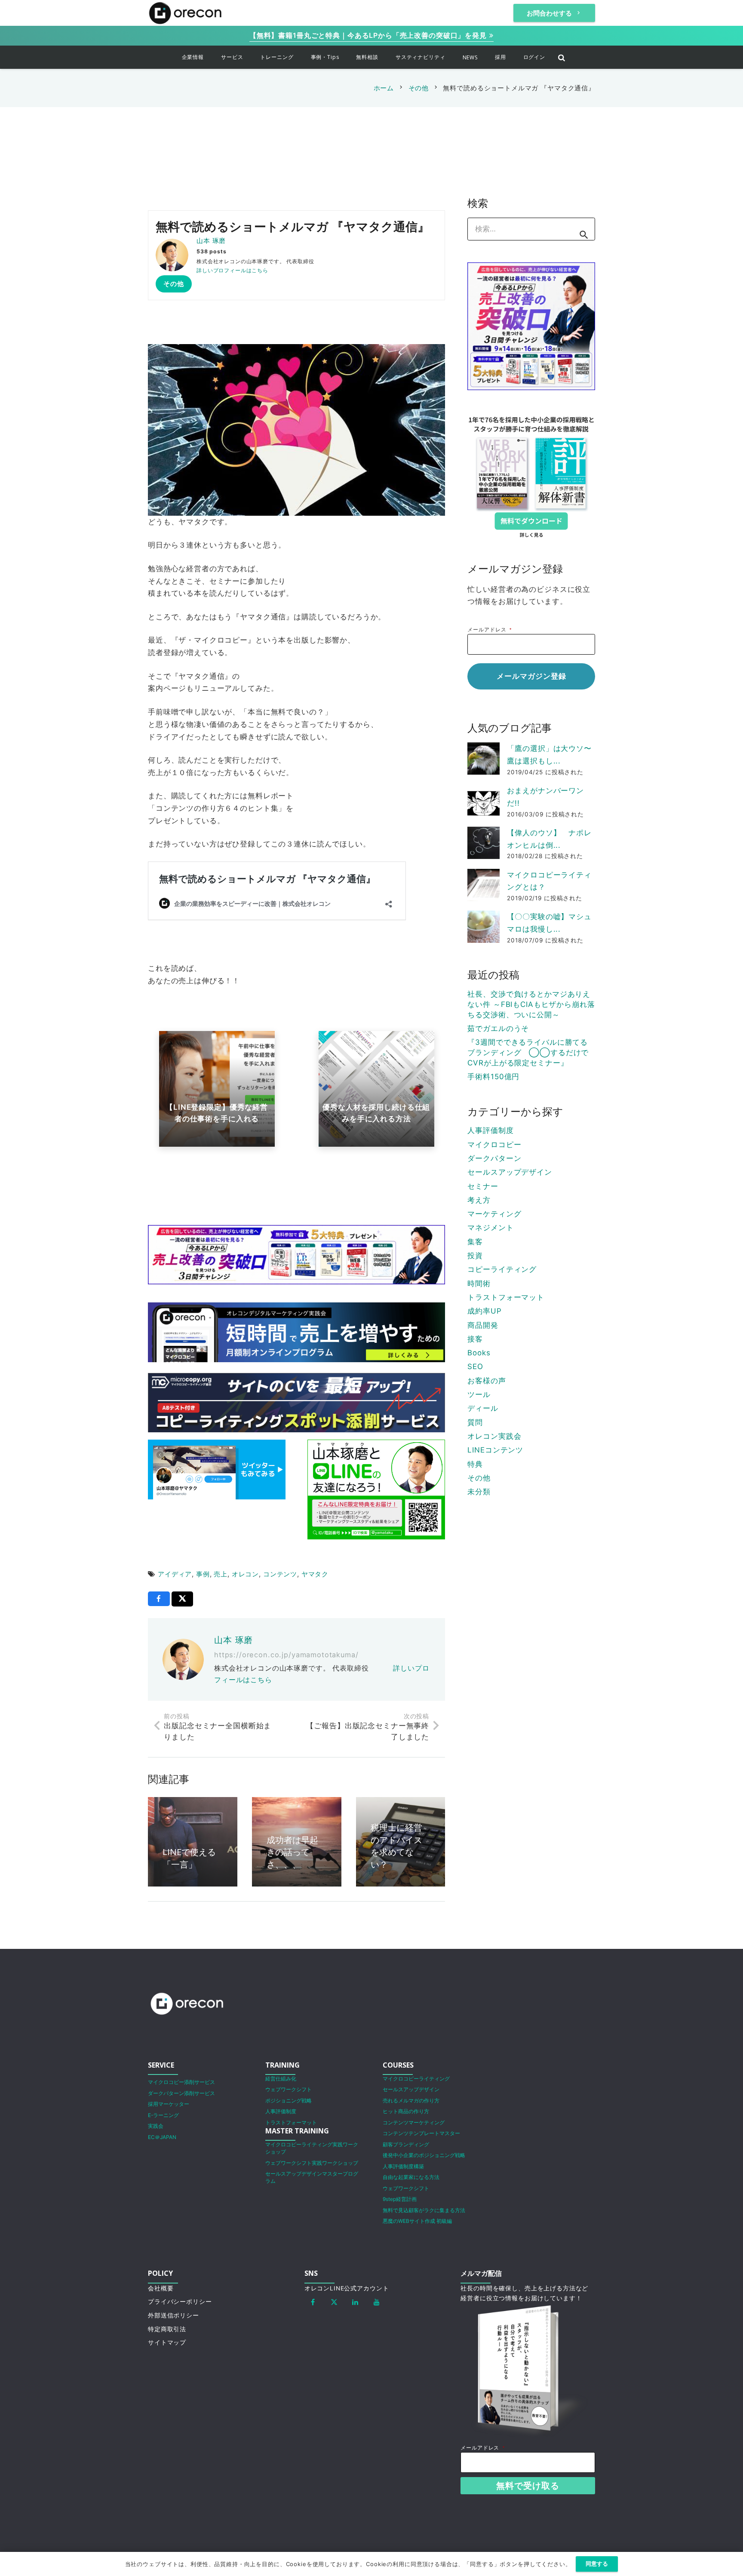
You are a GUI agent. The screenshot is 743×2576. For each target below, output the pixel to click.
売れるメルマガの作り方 (411, 2101)
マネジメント (490, 1228)
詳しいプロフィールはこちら (232, 270)
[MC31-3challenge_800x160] (296, 1255)
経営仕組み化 (281, 2079)
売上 (221, 1574)
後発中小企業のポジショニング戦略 (424, 2155)
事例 (203, 1574)
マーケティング (494, 1214)
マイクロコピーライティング (416, 2079)
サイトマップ (167, 2342)
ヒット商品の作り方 (406, 2111)
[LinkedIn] (356, 2302)
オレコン (245, 1574)
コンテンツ (280, 1574)
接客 (475, 1339)
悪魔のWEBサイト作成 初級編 (417, 2221)
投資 (475, 1256)
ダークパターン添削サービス (181, 2093)
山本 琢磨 (211, 241)
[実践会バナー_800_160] (296, 1332)
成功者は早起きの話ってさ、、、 (292, 1852)
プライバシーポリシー (180, 2302)
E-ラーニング (163, 2115)
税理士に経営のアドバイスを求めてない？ (396, 1846)
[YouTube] (377, 2302)
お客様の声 (487, 1381)
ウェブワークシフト (289, 2089)
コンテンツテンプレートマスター (421, 2133)
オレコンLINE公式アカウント (347, 2288)
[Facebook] (313, 2302)
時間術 (479, 1283)
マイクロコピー (494, 1145)
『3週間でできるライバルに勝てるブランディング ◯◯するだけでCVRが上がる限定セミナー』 (528, 1053)
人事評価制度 (490, 1130)
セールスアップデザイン (510, 1172)
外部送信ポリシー (173, 2315)
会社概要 (161, 2288)
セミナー (483, 1186)
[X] (334, 2302)
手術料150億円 (493, 1077)
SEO (475, 1366)
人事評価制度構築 (403, 2166)
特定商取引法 (167, 2329)
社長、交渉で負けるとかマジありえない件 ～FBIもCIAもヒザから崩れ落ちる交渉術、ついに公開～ (531, 1004)
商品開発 (483, 1325)
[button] (210, 57)
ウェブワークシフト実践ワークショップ (312, 2163)
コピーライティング (502, 1269)
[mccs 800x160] (296, 1403)
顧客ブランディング (406, 2144)
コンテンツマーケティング (414, 2122)
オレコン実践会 (494, 1436)
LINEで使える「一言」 (189, 1858)
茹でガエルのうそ (498, 1028)
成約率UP (484, 1311)
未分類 (479, 1492)
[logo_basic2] (185, 13)
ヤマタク (315, 1574)
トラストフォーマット (506, 1297)
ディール (483, 1408)
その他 (479, 1478)
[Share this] (159, 1599)
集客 (475, 1242)
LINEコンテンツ (495, 1450)
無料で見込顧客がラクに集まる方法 (424, 2210)
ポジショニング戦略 (289, 2101)
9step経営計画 (400, 2199)
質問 (475, 1422)
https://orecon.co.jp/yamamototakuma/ (286, 1655)
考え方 (479, 1200)
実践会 (156, 2126)
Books (479, 1353)
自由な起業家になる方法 (411, 2177)
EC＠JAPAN (162, 2137)
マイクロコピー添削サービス (181, 2082)
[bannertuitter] (217, 1470)
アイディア (175, 1574)
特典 (475, 1464)
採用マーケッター (169, 2104)
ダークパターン (494, 1158)
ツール (479, 1394)
